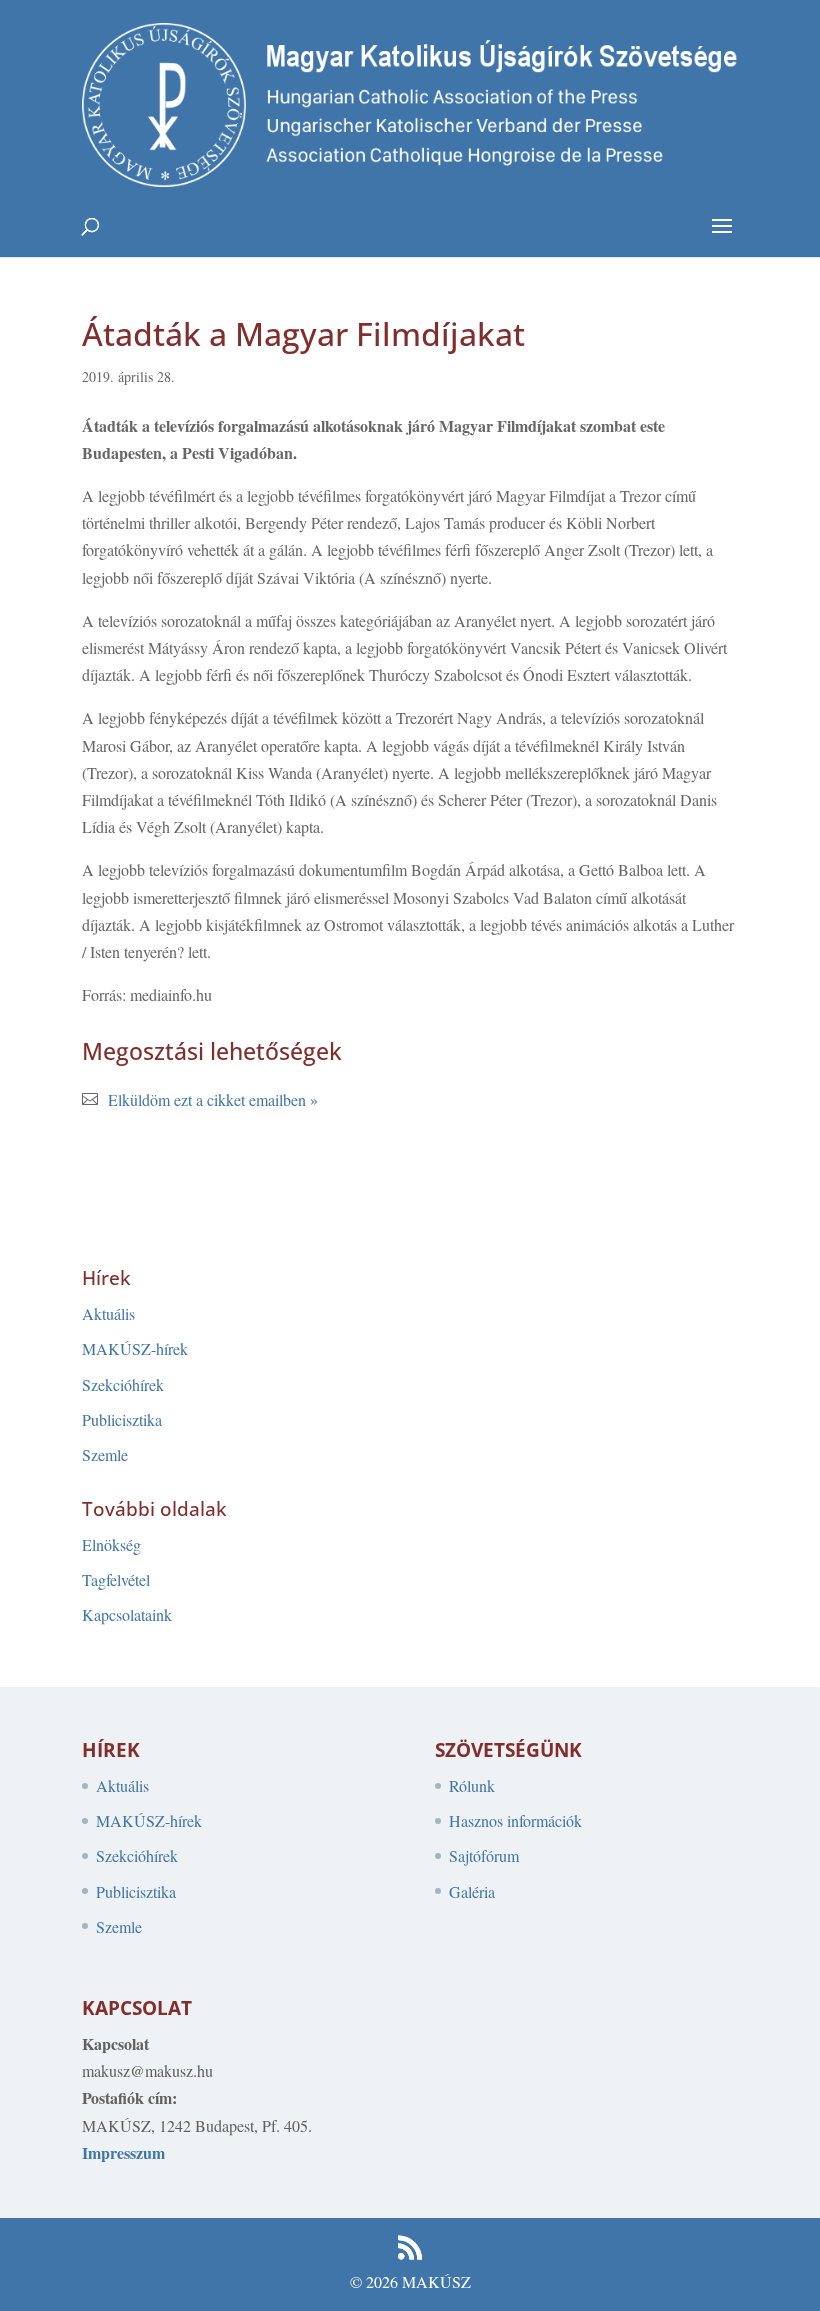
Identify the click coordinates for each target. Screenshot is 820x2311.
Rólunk (472, 1785)
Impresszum (123, 2152)
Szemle (105, 1454)
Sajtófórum (484, 1855)
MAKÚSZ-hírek (135, 1348)
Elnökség (111, 1544)
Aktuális (108, 1313)
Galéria (472, 1891)
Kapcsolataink (127, 1614)
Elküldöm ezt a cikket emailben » (213, 1099)
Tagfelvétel (116, 1579)
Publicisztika (122, 1419)
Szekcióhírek (123, 1384)
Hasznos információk (515, 1820)
